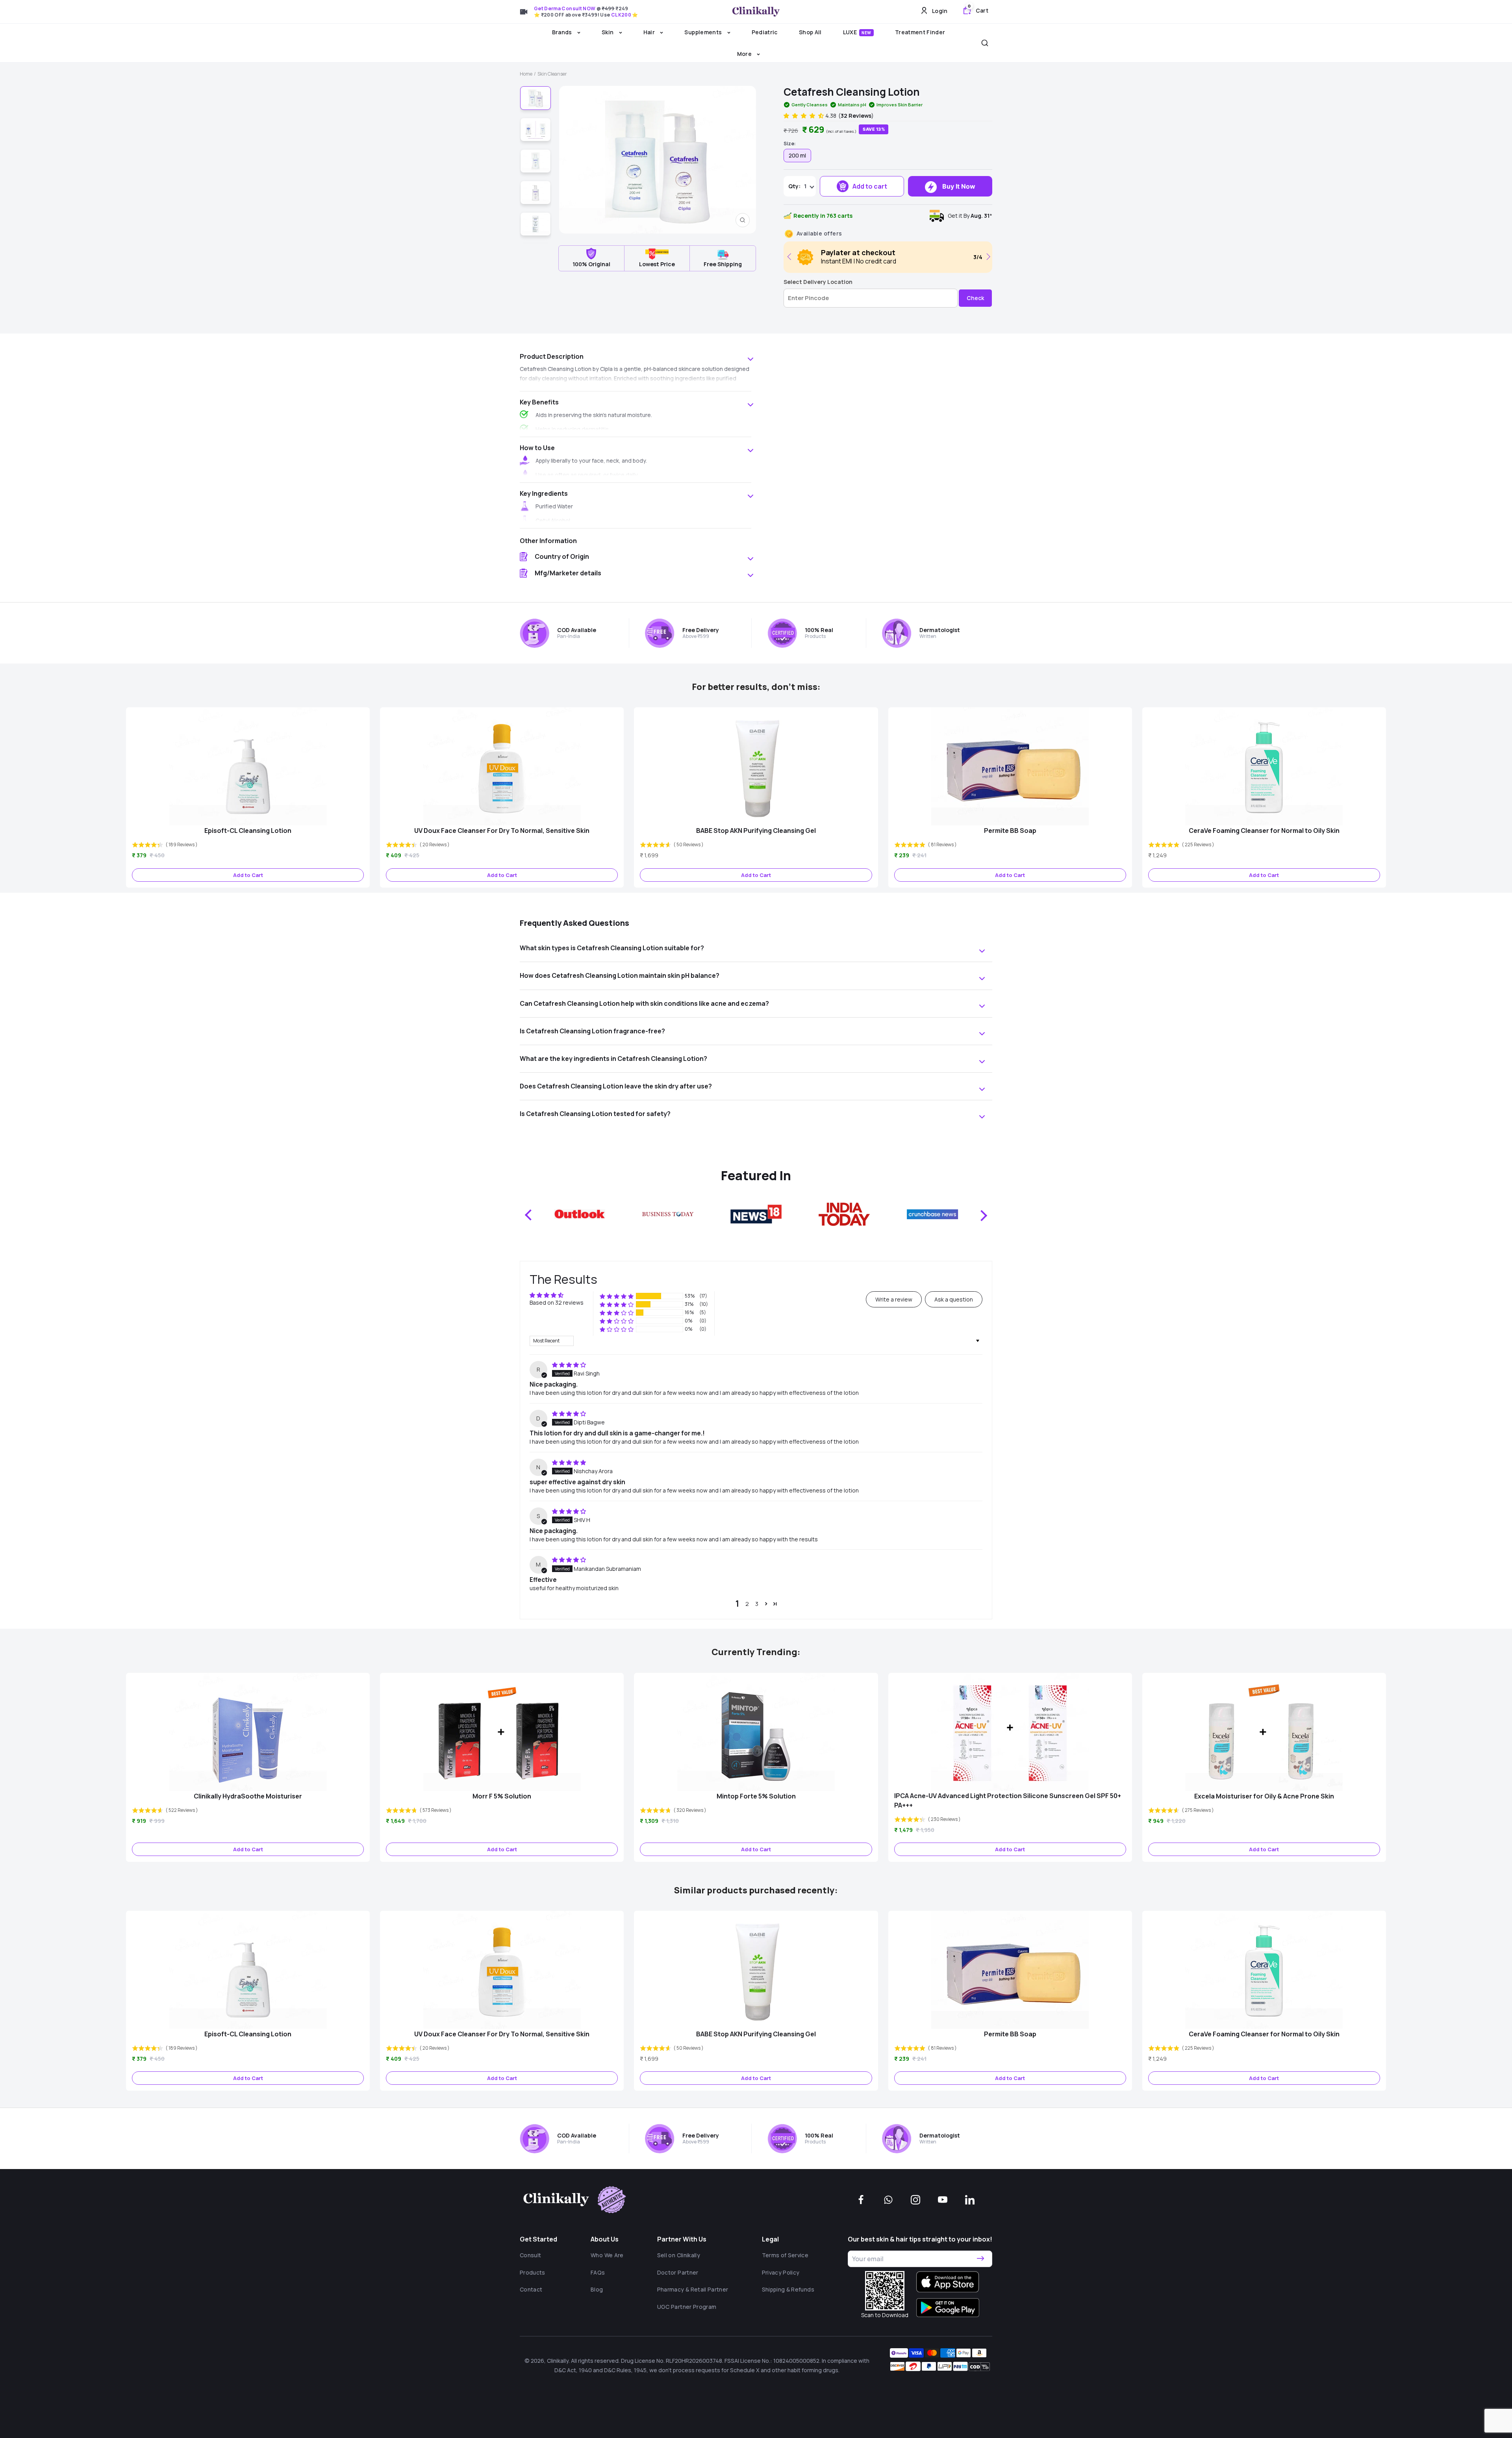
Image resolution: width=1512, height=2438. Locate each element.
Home (526, 74)
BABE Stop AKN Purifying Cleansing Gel (756, 831)
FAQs (598, 2272)
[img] (569, 1365)
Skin (608, 32)
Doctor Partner (678, 2272)
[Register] (980, 2259)
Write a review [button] (894, 1299)
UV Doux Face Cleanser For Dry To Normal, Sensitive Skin (502, 831)
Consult (530, 2255)
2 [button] (747, 1604)
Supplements (704, 32)
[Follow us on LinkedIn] (970, 2200)
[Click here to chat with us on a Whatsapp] (888, 2200)
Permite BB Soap (1010, 831)
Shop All (810, 32)
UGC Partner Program (687, 2307)
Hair (650, 32)
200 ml (797, 155)
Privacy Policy (781, 2272)
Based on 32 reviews (557, 1302)
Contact (531, 2289)
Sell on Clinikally (679, 2255)
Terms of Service (785, 2255)
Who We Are (607, 2255)
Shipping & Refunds (788, 2289)
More (745, 54)
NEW (866, 33)
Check (975, 298)
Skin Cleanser (552, 74)
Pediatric (765, 32)
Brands (563, 32)
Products (533, 2272)
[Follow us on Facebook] (861, 2200)
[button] (804, 116)
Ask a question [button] (954, 1299)
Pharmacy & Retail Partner (693, 2289)
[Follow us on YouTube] (943, 2200)
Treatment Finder (920, 32)
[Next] (987, 257)
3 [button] (757, 1604)
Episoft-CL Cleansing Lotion (248, 831)
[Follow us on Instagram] (915, 2200)
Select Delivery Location (818, 282)
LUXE (857, 32)
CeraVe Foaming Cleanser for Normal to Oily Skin (1264, 831)
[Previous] (791, 257)
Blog (597, 2289)
